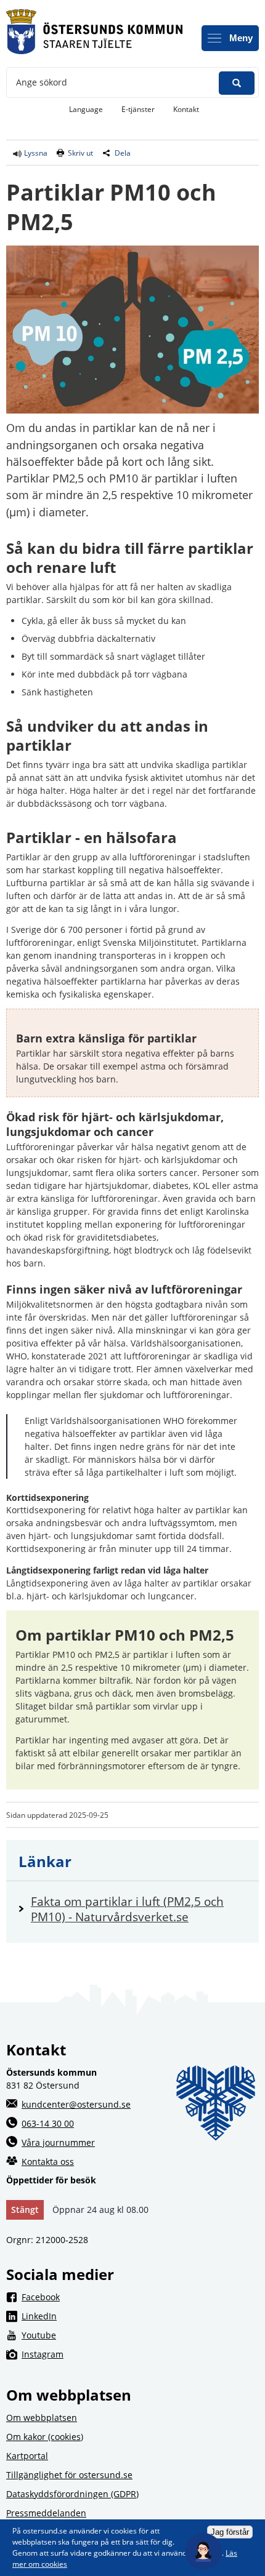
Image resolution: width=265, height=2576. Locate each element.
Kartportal (27, 2456)
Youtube (138, 2335)
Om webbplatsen (42, 2418)
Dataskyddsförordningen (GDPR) (72, 2494)
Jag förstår (230, 2532)
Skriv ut (80, 153)
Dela (123, 153)
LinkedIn (139, 2316)
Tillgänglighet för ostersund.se (69, 2475)
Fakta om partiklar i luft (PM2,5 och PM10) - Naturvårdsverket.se (139, 1909)
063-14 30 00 (48, 2123)
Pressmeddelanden (46, 2513)
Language (86, 109)
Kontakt (186, 109)
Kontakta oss (48, 2162)
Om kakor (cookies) (45, 2437)
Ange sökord (42, 82)
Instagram (140, 2354)
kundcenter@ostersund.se (76, 2104)
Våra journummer (58, 2142)
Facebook (140, 2297)
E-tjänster (143, 109)
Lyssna (35, 153)
